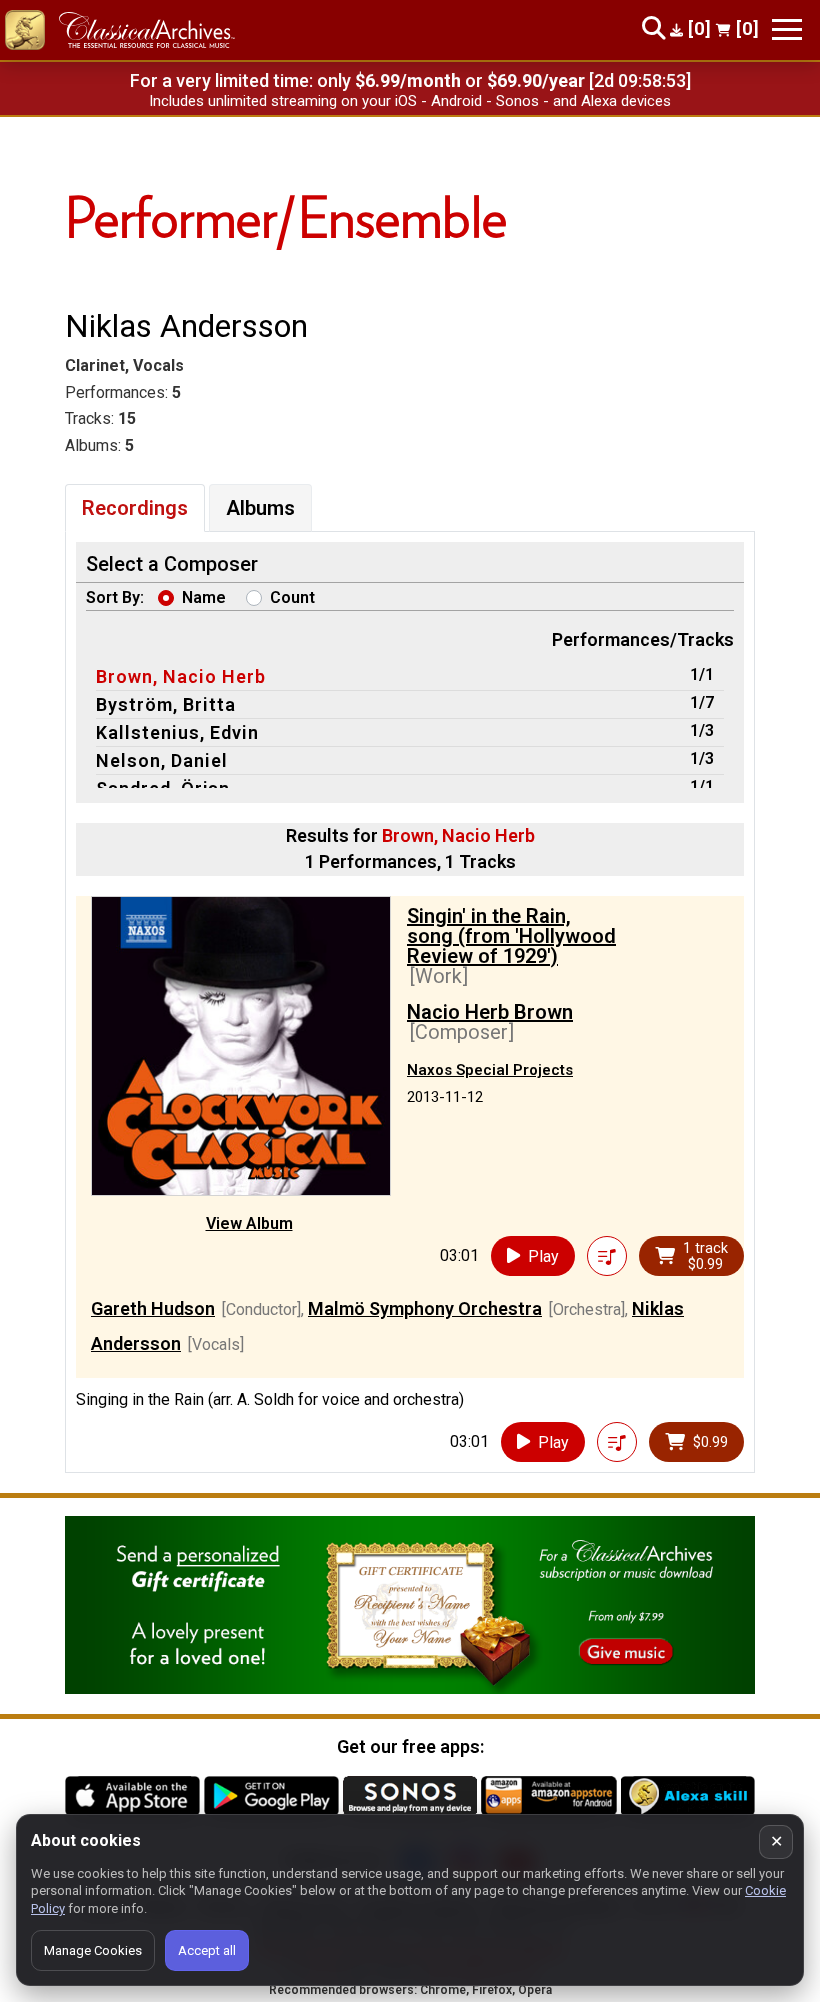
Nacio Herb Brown (490, 1012)
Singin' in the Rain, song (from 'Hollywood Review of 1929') (511, 936)
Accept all (207, 1950)
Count (292, 597)
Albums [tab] (260, 508)
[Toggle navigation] (787, 29)
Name (204, 597)
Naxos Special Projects (490, 1070)
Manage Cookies (93, 1950)
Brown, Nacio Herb (181, 676)
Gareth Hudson (153, 1308)
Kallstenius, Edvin (177, 732)
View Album (249, 1223)
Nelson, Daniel (162, 760)
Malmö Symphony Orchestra (425, 1308)
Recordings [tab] (135, 508)
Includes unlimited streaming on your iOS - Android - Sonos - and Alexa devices (410, 101)
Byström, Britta (166, 704)
